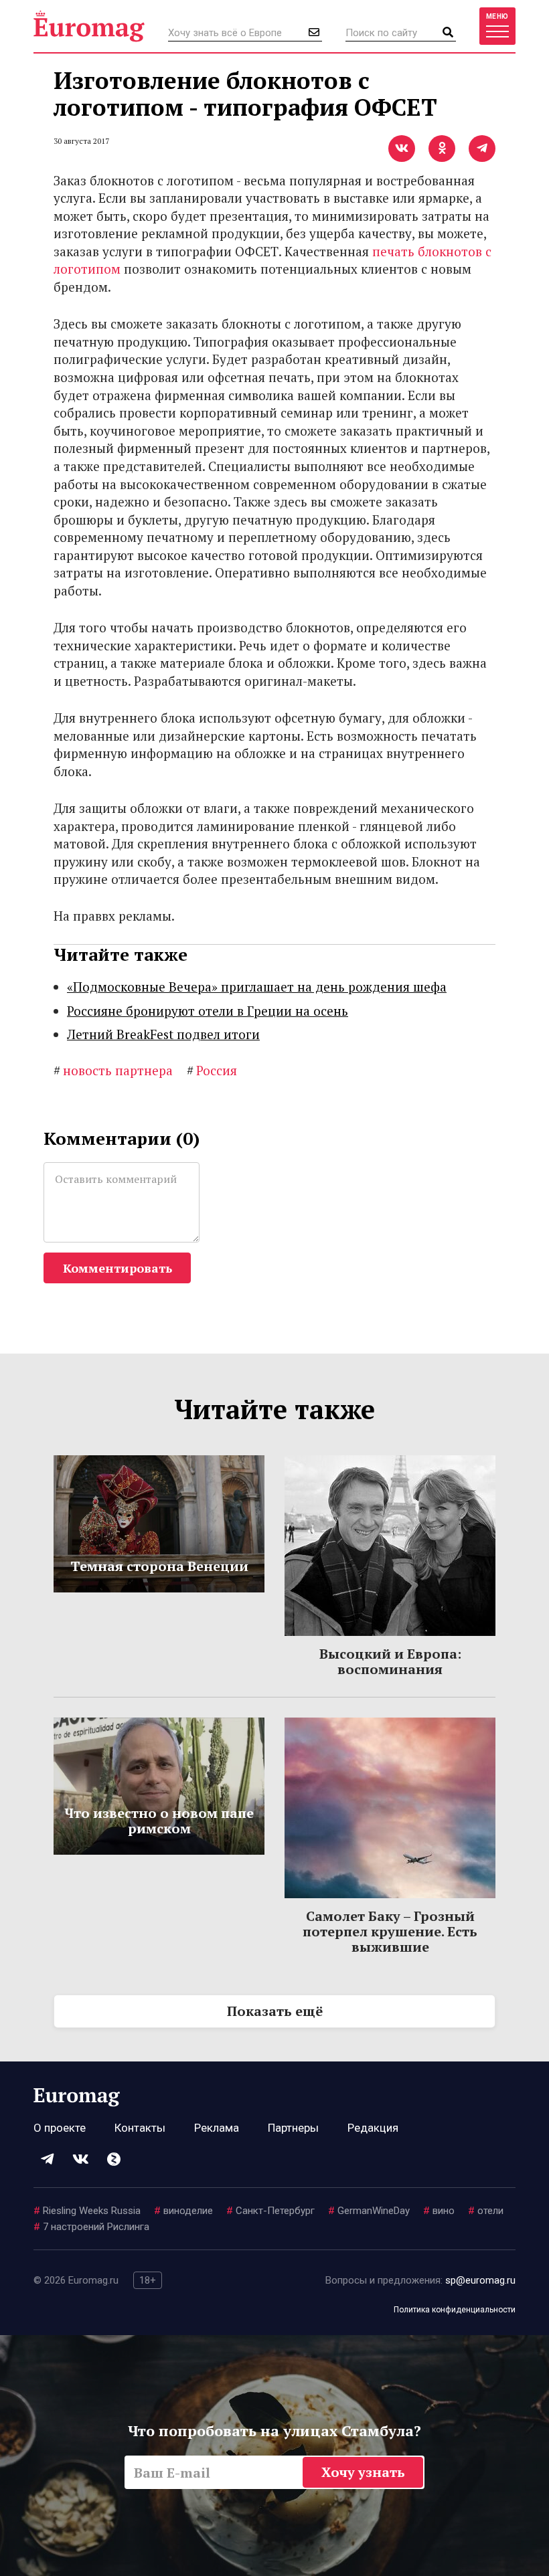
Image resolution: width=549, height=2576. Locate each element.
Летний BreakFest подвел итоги (163, 1034)
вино (439, 2211)
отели (486, 2211)
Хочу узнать (363, 2472)
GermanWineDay (369, 2211)
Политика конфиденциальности (455, 2310)
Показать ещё (275, 2011)
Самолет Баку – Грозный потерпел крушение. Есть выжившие (390, 1931)
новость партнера (113, 1070)
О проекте (60, 2128)
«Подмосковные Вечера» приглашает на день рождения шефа (257, 987)
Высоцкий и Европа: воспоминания (390, 1661)
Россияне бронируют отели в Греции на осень (208, 1011)
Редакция (373, 2128)
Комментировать (117, 1268)
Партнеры (293, 2128)
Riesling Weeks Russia (87, 2211)
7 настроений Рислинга (91, 2227)
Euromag (89, 26)
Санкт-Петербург (270, 2211)
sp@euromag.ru (480, 2280)
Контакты (140, 2128)
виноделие (183, 2211)
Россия (212, 1070)
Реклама (217, 2128)
